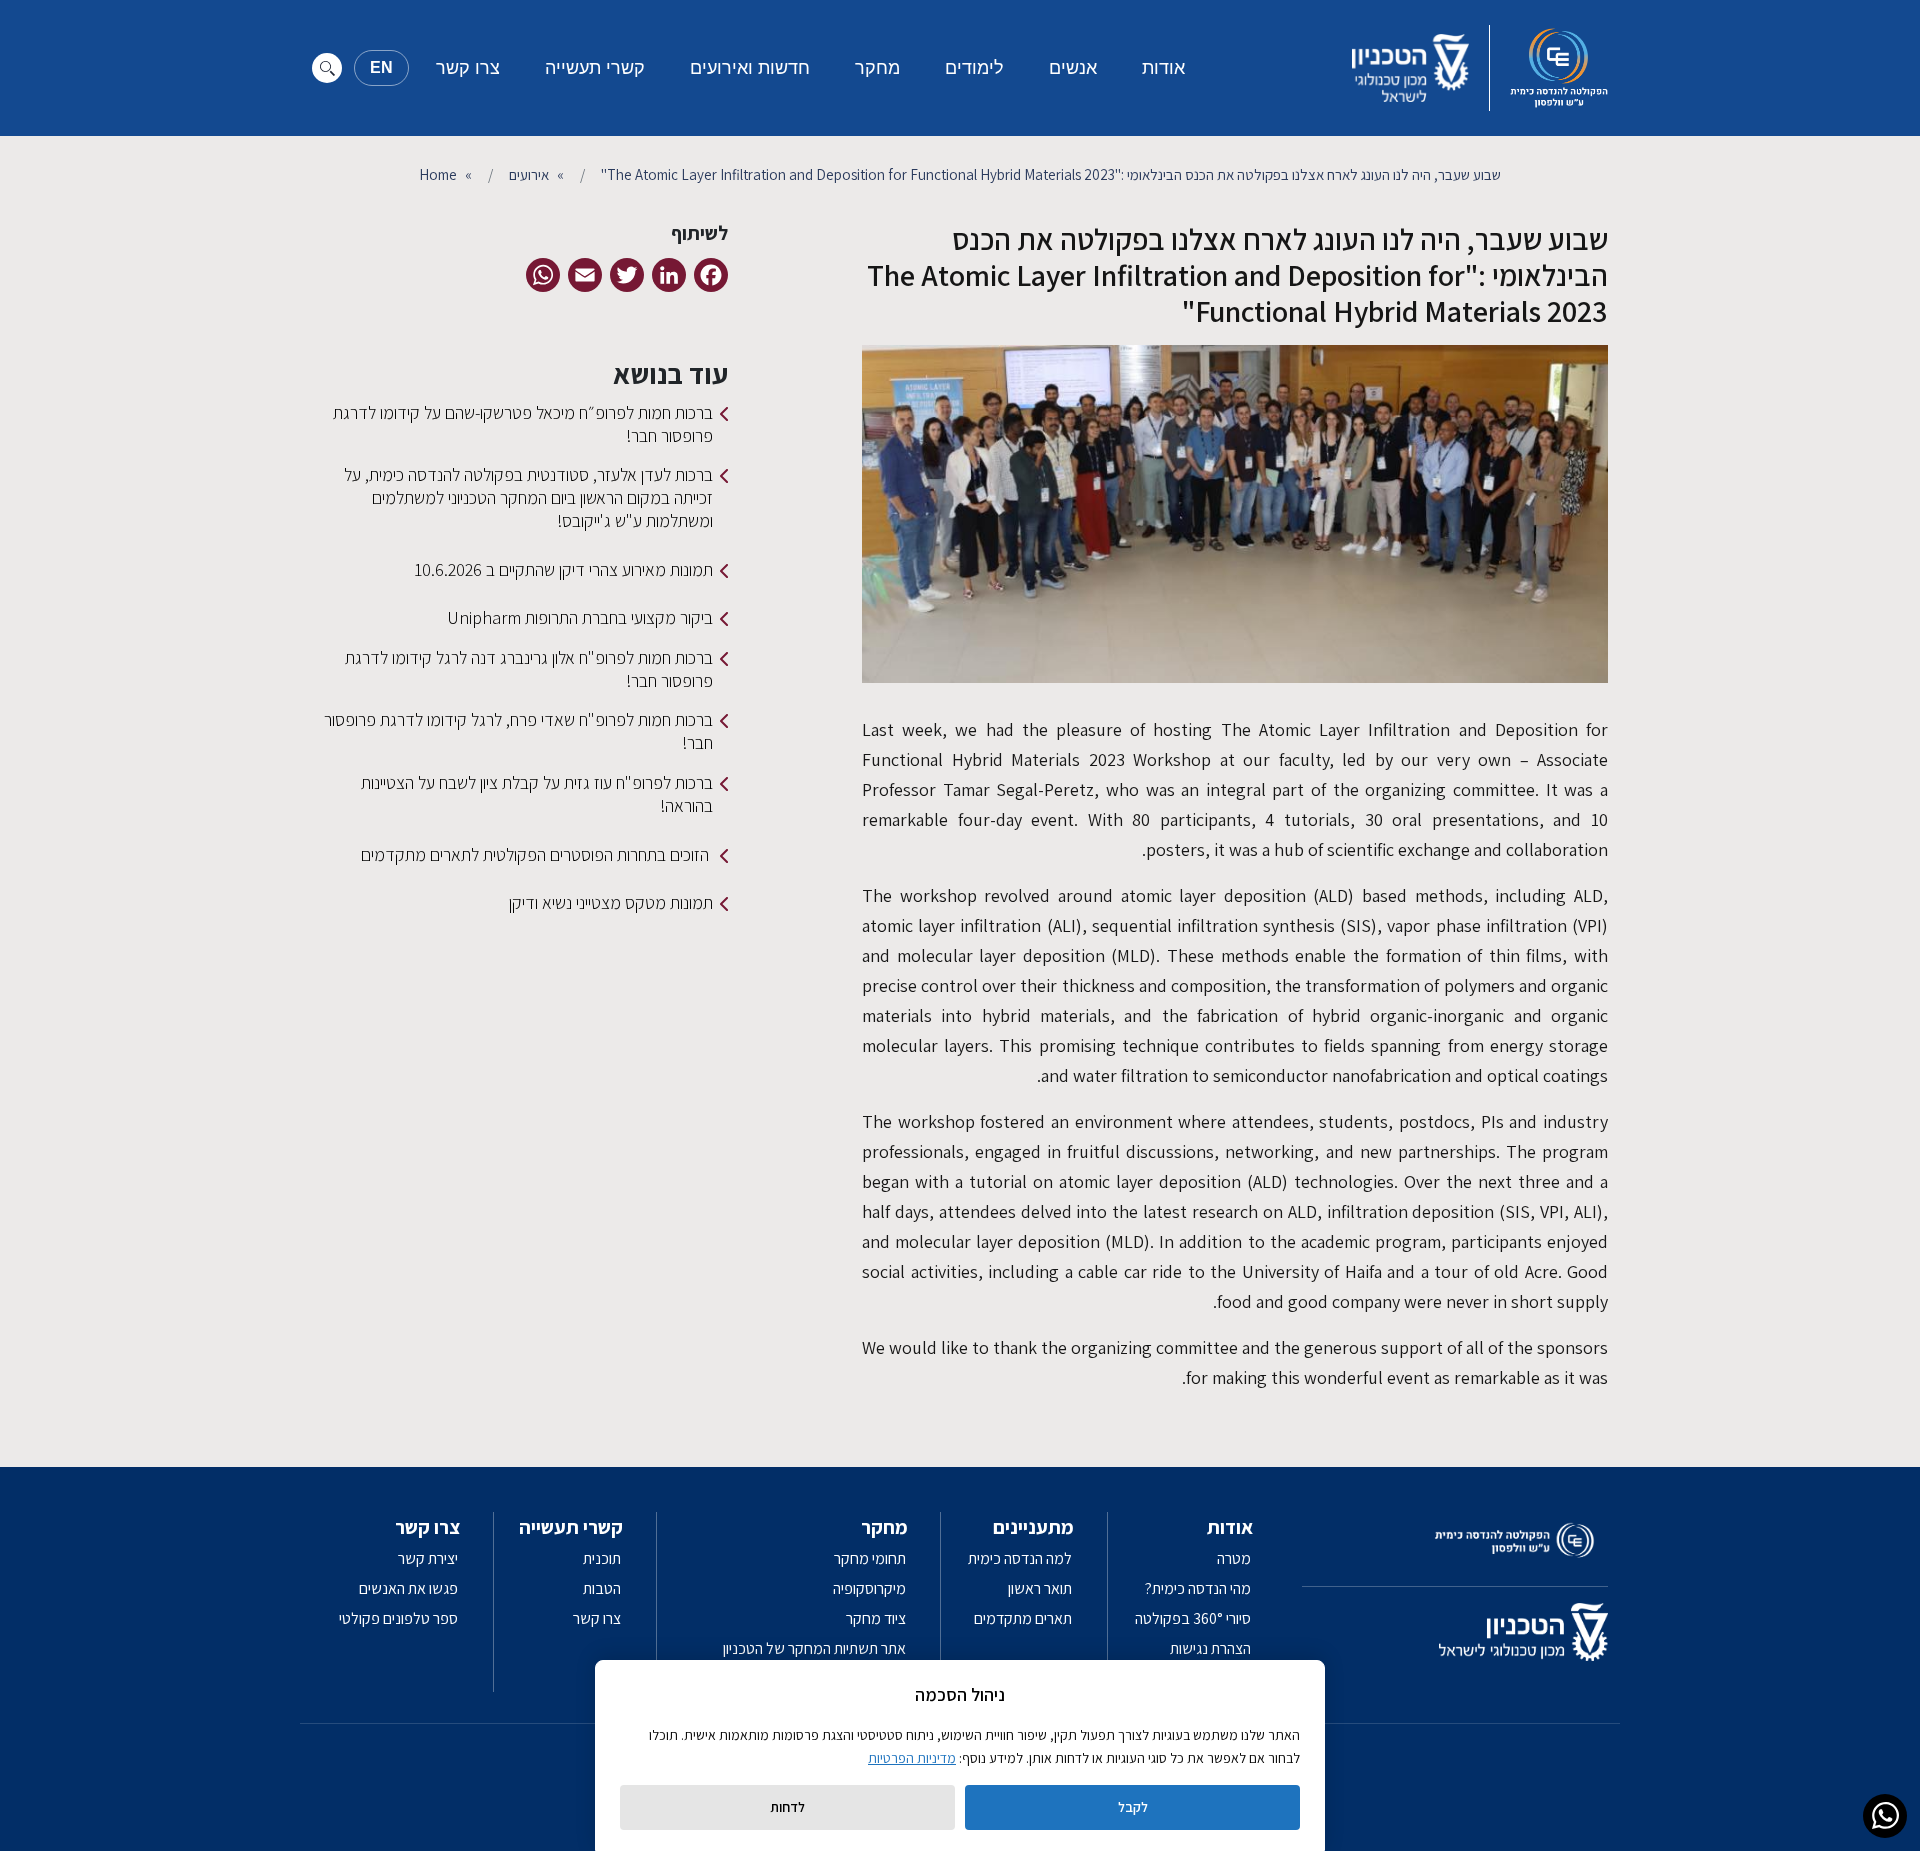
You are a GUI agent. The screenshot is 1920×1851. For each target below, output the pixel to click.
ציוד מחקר (876, 1618)
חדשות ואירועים (750, 68)
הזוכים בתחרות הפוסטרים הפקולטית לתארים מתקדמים (537, 854)
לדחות (787, 1807)
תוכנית (602, 1558)
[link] (1885, 1816)
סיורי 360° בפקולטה (1193, 1618)
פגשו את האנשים (408, 1588)
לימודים (974, 68)
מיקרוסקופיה (869, 1588)
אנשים (1073, 68)
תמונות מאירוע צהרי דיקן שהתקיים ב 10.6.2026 (563, 569)
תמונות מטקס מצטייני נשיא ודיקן (611, 902)
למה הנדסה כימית (1020, 1558)
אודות (1163, 68)
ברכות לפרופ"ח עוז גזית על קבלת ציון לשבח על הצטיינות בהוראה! (537, 794)
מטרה (1234, 1558)
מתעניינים (1033, 1527)
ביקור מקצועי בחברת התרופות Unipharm (580, 617)
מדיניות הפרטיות (912, 1758)
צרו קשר (468, 68)
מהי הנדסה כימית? (1198, 1588)
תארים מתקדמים (1023, 1618)
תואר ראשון (1040, 1588)
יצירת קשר (428, 1558)
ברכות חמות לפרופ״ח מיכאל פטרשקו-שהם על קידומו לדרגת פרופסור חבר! (523, 424)
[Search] (327, 68)
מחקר (877, 68)
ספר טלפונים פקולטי (398, 1618)
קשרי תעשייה (595, 68)
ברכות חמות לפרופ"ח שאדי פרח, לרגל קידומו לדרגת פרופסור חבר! (518, 731)
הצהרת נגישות (1210, 1648)
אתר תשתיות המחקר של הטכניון (814, 1648)
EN (381, 67)
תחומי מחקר (870, 1558)
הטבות (602, 1588)
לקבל (1133, 1807)
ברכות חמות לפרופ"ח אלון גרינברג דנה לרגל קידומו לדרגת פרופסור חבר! (529, 669)
